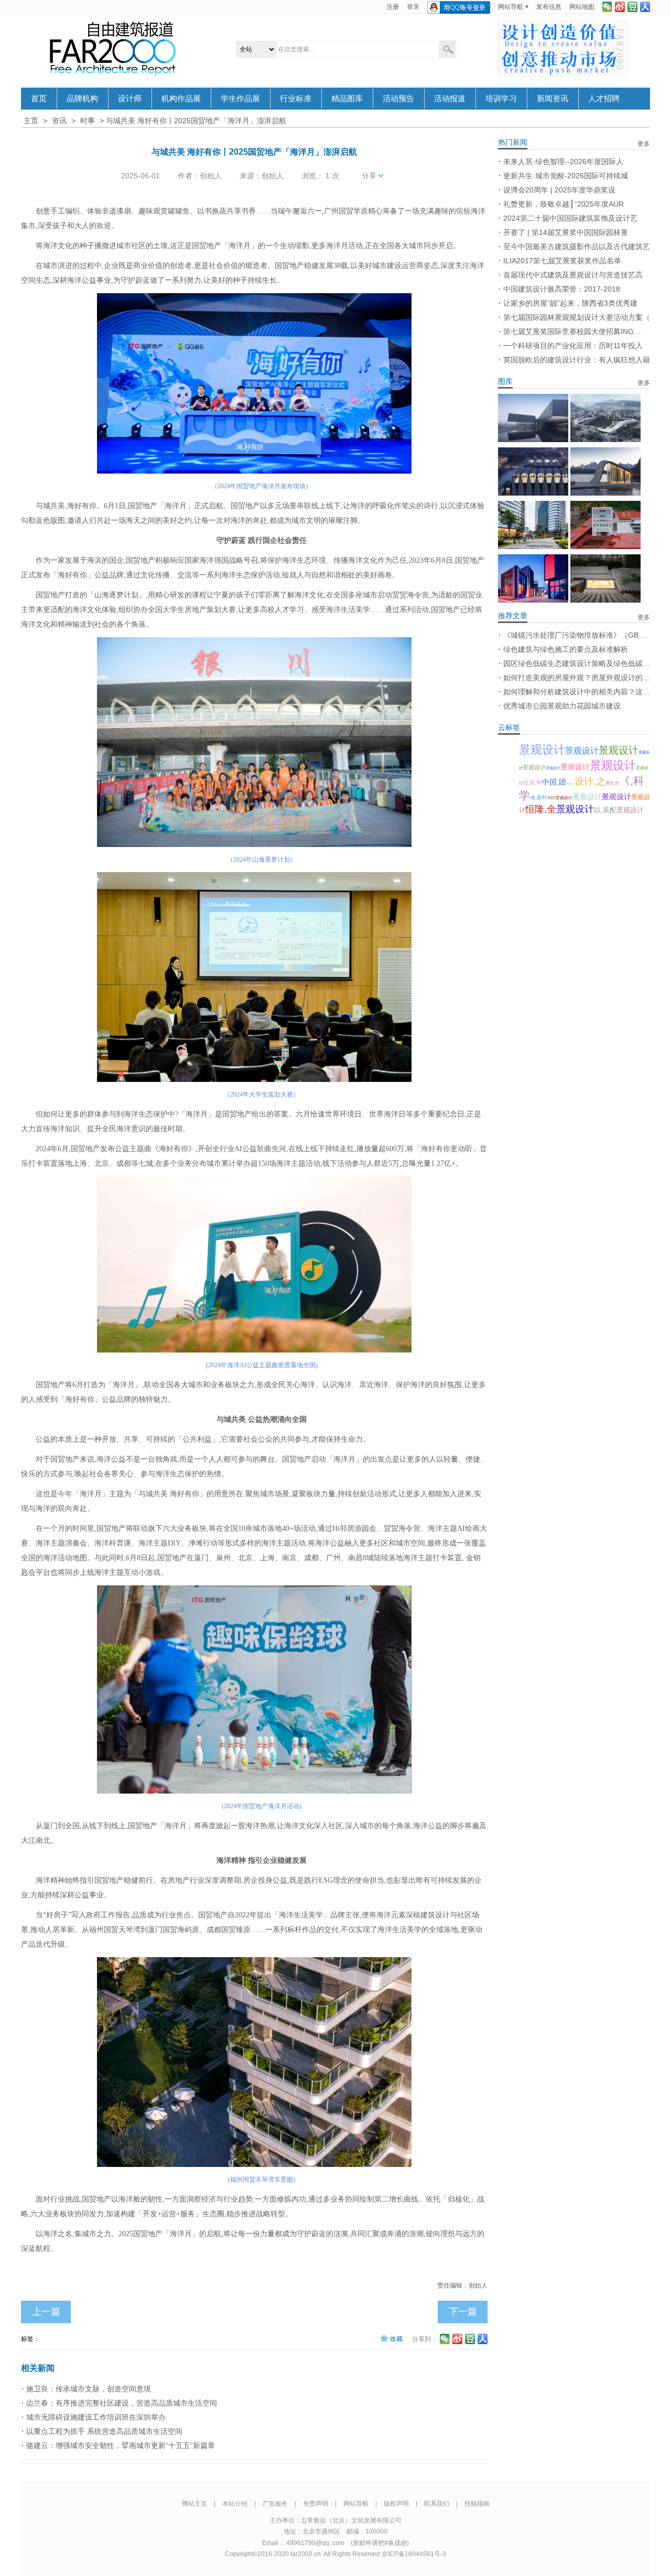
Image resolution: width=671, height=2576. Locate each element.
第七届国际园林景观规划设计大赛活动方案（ (577, 317)
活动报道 (450, 99)
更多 (644, 144)
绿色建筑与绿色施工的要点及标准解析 (566, 649)
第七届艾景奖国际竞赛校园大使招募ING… (572, 331)
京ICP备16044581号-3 (414, 2554)
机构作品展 (181, 99)
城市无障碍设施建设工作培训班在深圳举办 (96, 2417)
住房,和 (533, 782)
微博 (620, 7)
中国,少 (570, 783)
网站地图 (582, 7)
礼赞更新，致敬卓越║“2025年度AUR (564, 204)
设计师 (130, 99)
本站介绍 (235, 2504)
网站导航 (511, 7)
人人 (645, 7)
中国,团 (554, 782)
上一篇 (46, 2312)
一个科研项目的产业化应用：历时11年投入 (573, 346)
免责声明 (316, 2504)
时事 (88, 121)
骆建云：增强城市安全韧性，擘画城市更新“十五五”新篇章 (121, 2445)
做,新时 (539, 797)
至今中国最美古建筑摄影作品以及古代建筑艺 (577, 246)
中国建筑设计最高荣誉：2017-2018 (562, 289)
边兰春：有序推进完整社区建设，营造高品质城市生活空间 (122, 2403)
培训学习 (501, 99)
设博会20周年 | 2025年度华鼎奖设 (559, 190)
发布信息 (549, 7)
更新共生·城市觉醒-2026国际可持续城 (566, 176)
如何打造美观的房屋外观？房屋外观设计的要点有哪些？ (577, 678)
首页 (39, 99)
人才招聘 (604, 99)
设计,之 (590, 781)
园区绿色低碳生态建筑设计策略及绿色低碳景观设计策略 (577, 663)
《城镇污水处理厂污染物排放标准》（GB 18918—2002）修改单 (577, 635)
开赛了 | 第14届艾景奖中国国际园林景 (566, 232)
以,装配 (605, 810)
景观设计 (542, 750)
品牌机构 (82, 99)
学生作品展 (240, 99)
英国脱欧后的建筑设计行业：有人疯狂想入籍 (577, 360)
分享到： (425, 2339)
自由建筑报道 (113, 48)
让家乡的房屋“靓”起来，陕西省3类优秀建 (570, 303)
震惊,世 (612, 783)
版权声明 (396, 2504)
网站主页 (194, 2504)
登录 (413, 7)
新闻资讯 (553, 99)
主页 (31, 121)
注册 (393, 7)
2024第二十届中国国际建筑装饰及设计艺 (570, 218)
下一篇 (463, 2312)
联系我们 (437, 2504)
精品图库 (347, 99)
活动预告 (398, 99)
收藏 (396, 2339)
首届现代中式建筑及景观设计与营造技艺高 (573, 275)
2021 (551, 798)
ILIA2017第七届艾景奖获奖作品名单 (562, 261)
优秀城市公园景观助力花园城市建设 (562, 706)
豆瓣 (632, 7)
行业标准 (296, 99)
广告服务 (275, 2504)
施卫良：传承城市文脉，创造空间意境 (89, 2389)
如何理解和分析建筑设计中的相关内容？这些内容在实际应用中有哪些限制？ (577, 692)
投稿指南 (477, 2504)
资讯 (59, 121)
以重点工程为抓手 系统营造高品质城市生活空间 (104, 2431)
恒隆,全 (541, 809)
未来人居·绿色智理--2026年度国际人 (563, 162)
